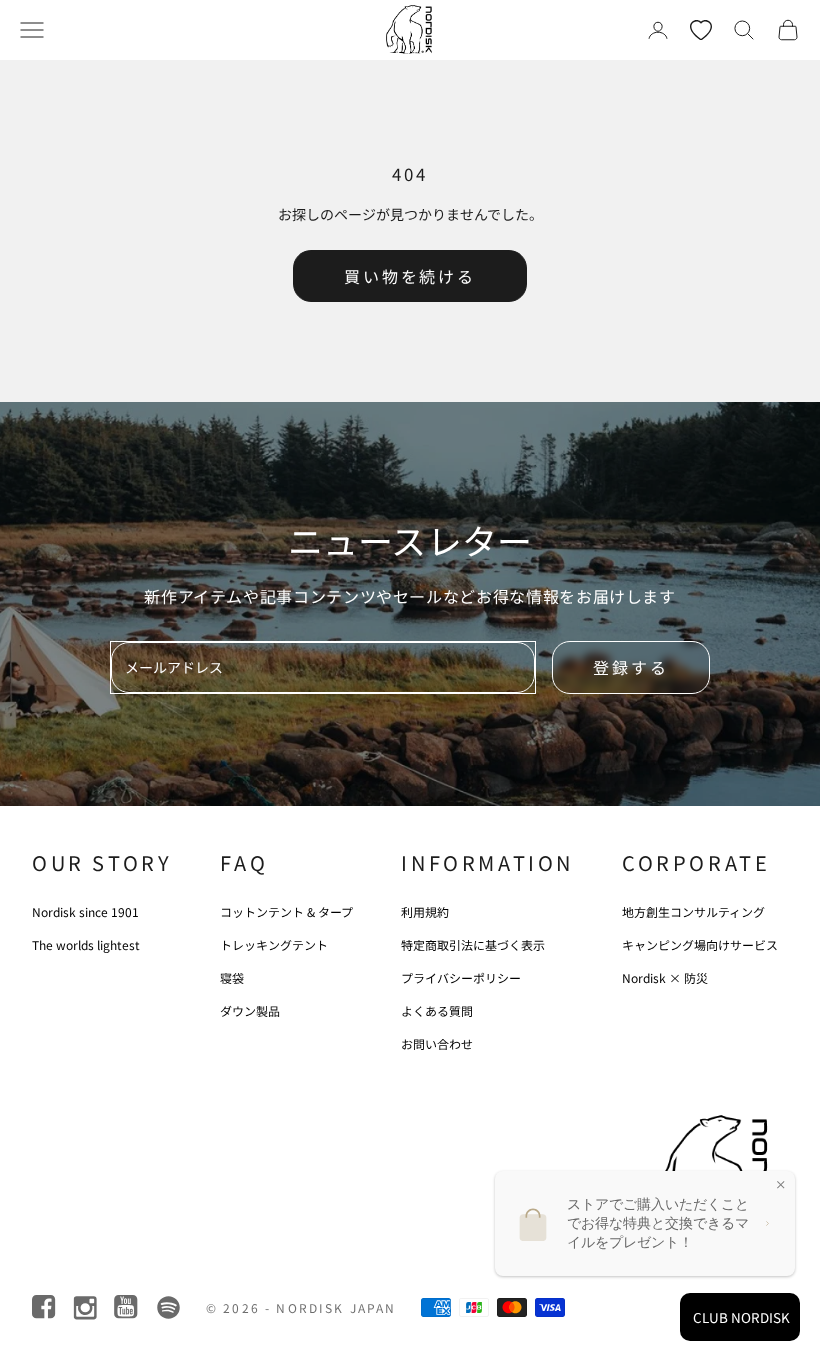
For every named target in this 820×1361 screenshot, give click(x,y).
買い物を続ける (410, 276)
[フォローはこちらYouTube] (127, 1307)
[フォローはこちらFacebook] (45, 1307)
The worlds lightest (86, 944)
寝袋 (232, 977)
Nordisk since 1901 (85, 911)
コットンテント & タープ (286, 911)
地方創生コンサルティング (693, 911)
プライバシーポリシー (461, 977)
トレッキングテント (274, 944)
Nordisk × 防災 (665, 977)
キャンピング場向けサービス (700, 944)
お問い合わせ (437, 1043)
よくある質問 (437, 1010)
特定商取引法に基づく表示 (473, 944)
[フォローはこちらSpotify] (168, 1307)
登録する (631, 667)
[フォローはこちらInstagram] (86, 1307)
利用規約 (425, 911)
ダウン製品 (250, 1010)
